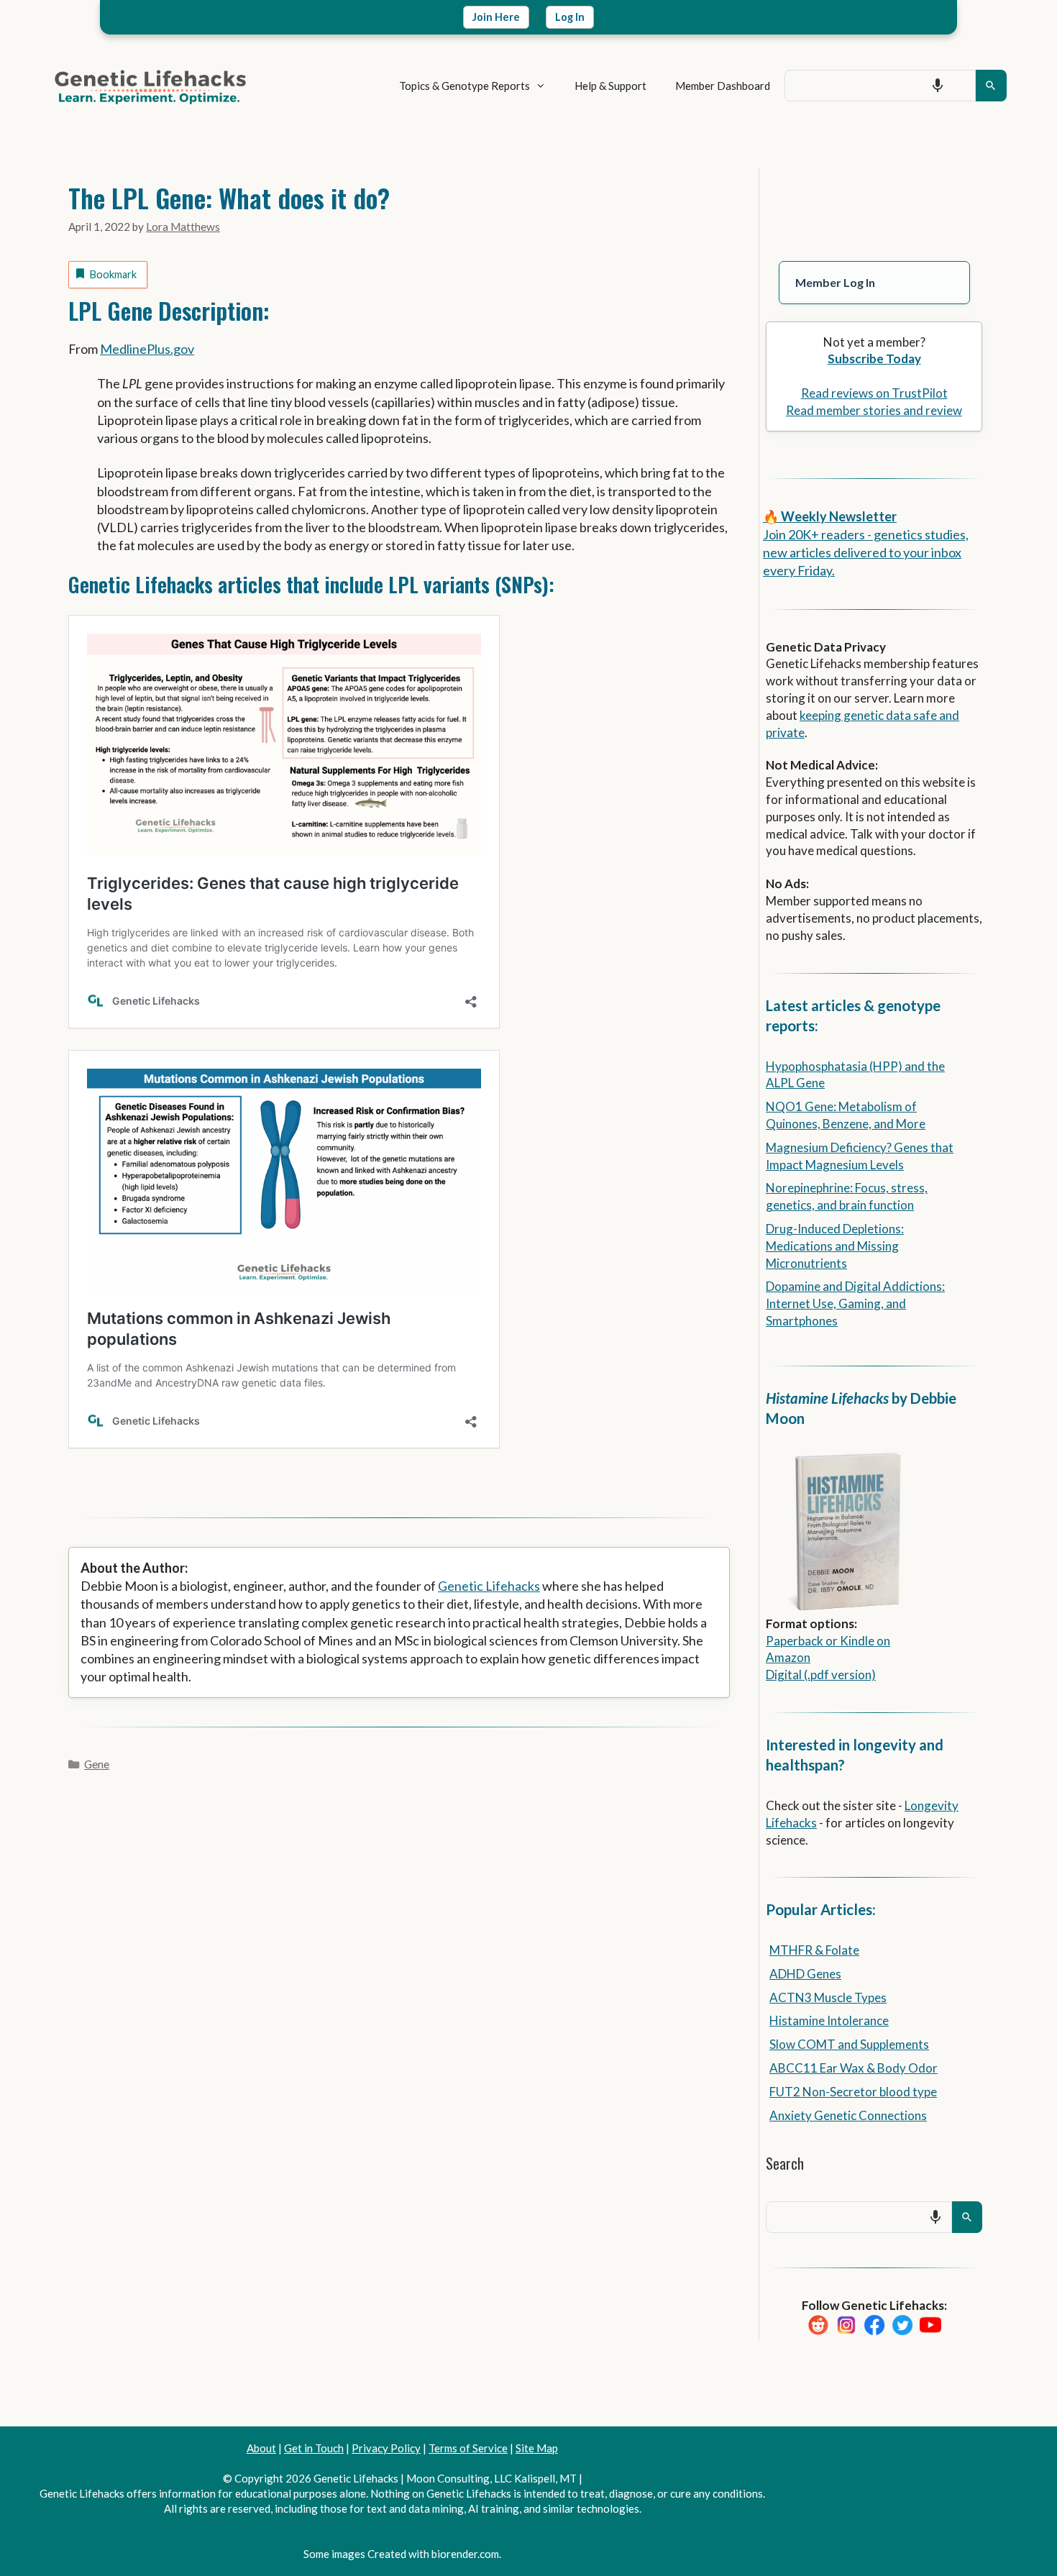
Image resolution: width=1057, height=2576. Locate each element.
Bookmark (113, 274)
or (832, 1641)
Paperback (795, 1641)
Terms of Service (468, 2448)
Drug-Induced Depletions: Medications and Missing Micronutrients (835, 1246)
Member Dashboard (723, 86)
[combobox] (880, 86)
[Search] (991, 86)
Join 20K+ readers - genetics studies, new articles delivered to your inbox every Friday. (866, 552)
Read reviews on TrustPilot (874, 393)
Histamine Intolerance (829, 2020)
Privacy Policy (386, 2448)
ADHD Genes (805, 1974)
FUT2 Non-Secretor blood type (853, 2092)
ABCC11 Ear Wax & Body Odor (854, 2068)
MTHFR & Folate (814, 1950)
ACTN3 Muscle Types (828, 1997)
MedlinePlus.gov (147, 349)
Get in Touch (314, 2448)
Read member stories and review (874, 410)
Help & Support (610, 86)
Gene (97, 1764)
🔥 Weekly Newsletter (830, 516)
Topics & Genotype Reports (465, 86)
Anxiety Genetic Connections (848, 2115)
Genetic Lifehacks (489, 1586)
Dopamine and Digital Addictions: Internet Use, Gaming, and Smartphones (855, 1303)
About (261, 2448)
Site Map (537, 2448)
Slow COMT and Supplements (849, 2044)
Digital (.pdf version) (821, 1675)
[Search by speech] (938, 86)
